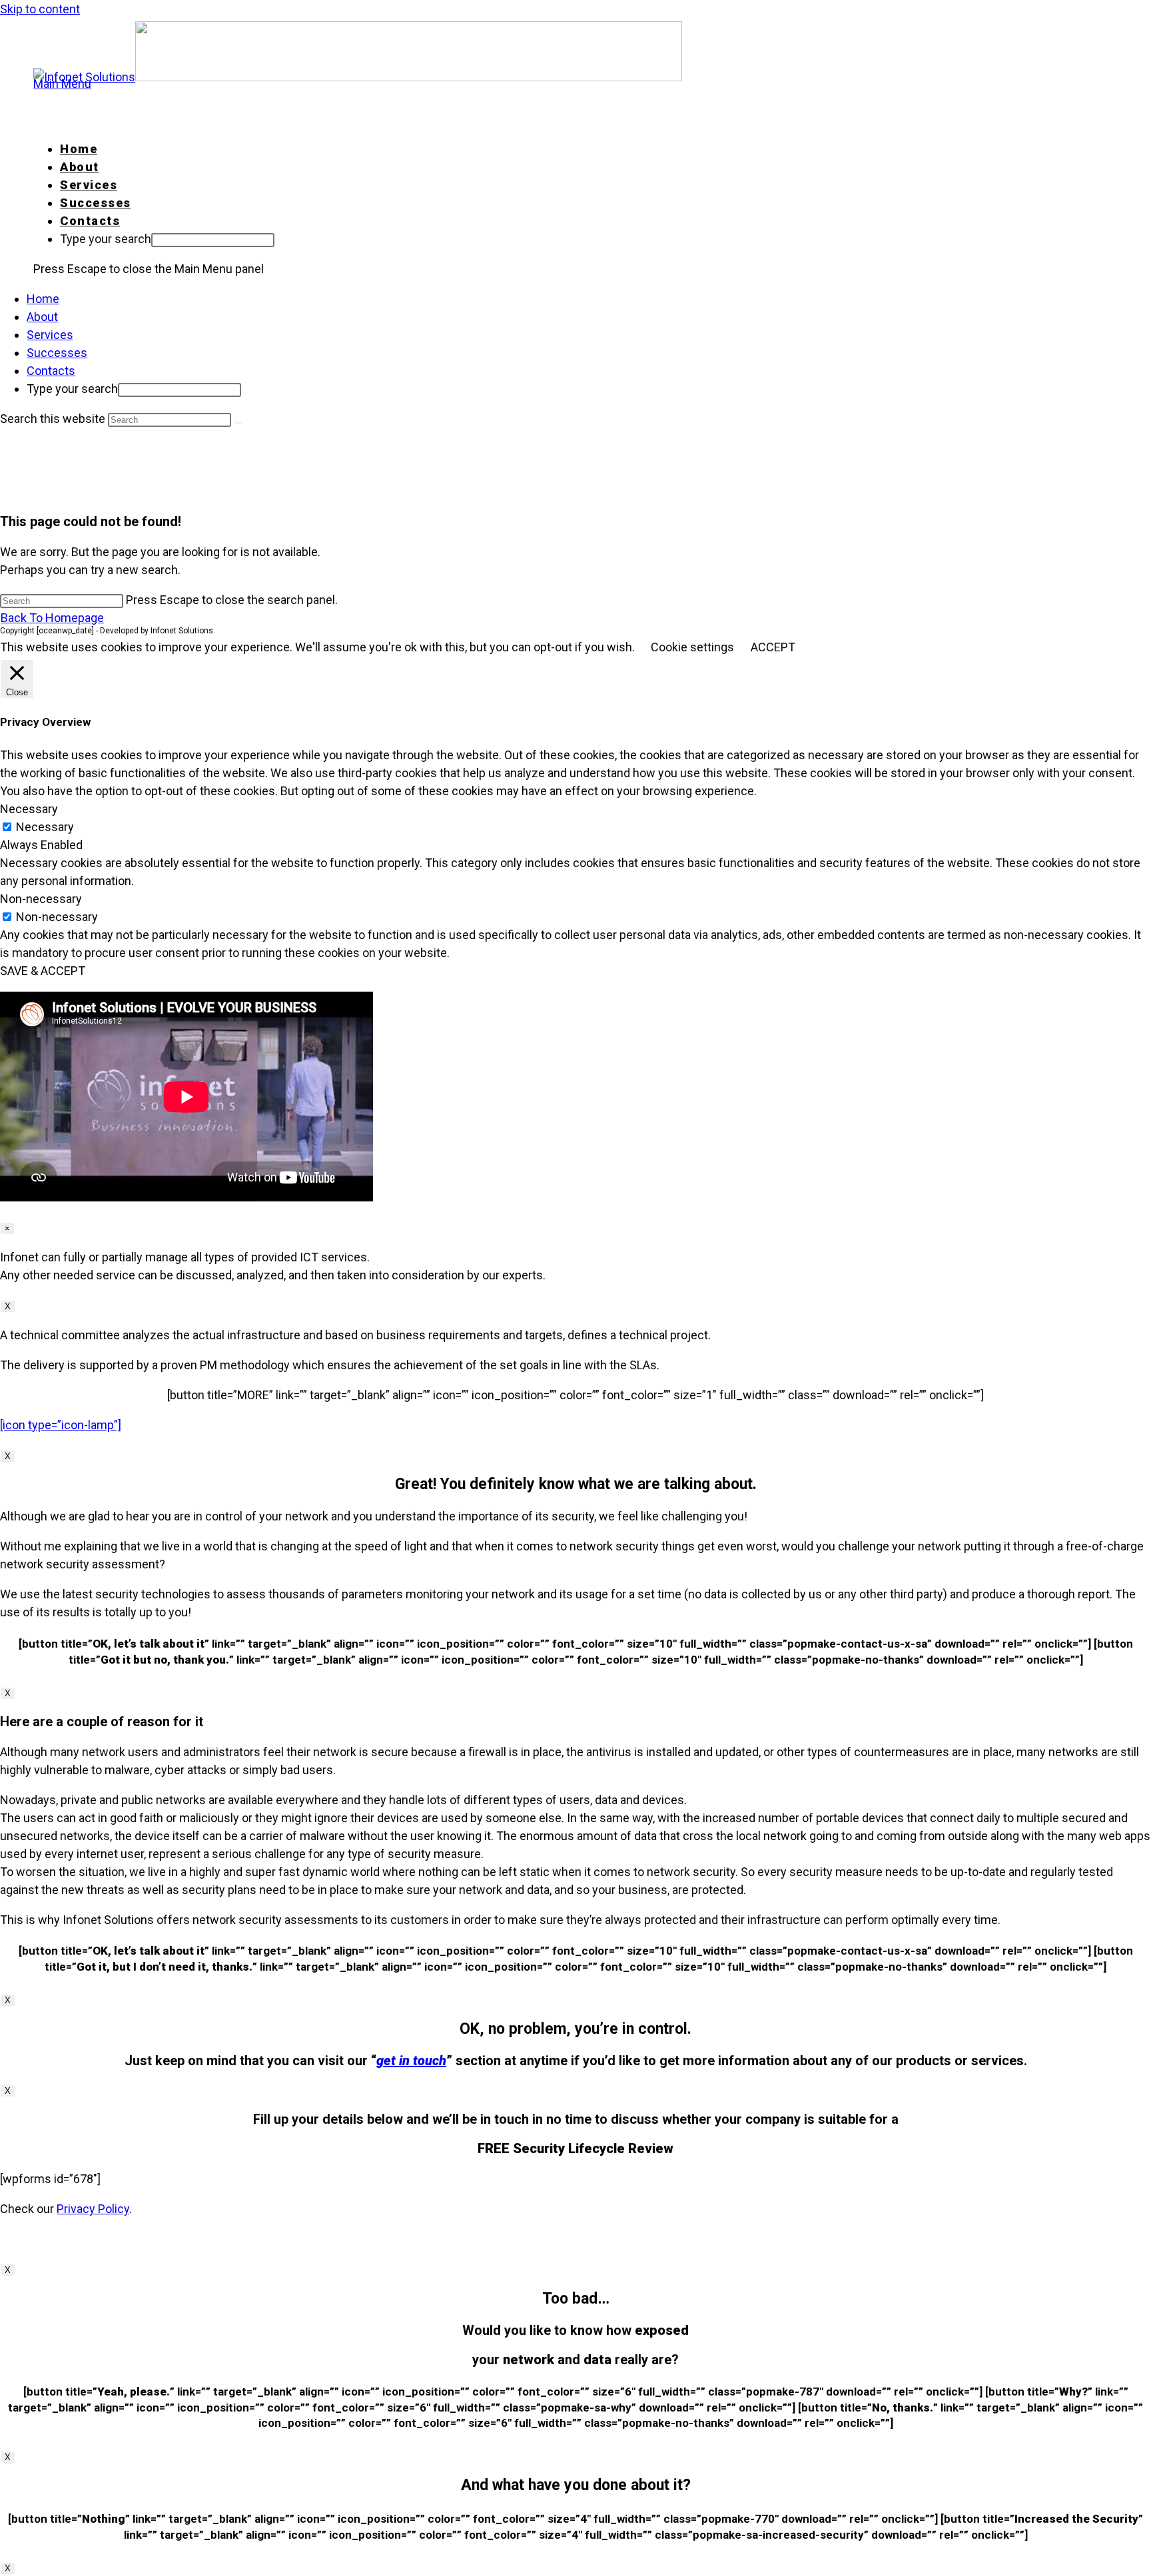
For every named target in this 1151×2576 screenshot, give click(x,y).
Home (43, 299)
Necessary (45, 827)
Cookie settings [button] (692, 647)
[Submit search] (238, 423)
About (42, 317)
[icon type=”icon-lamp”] (61, 1425)
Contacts (51, 371)
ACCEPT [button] (773, 647)
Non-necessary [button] (41, 899)
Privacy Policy (93, 2209)
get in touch (411, 2061)
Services (50, 335)
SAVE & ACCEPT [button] (43, 971)
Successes (57, 353)
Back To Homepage (52, 618)
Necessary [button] (29, 809)
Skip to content (40, 9)
